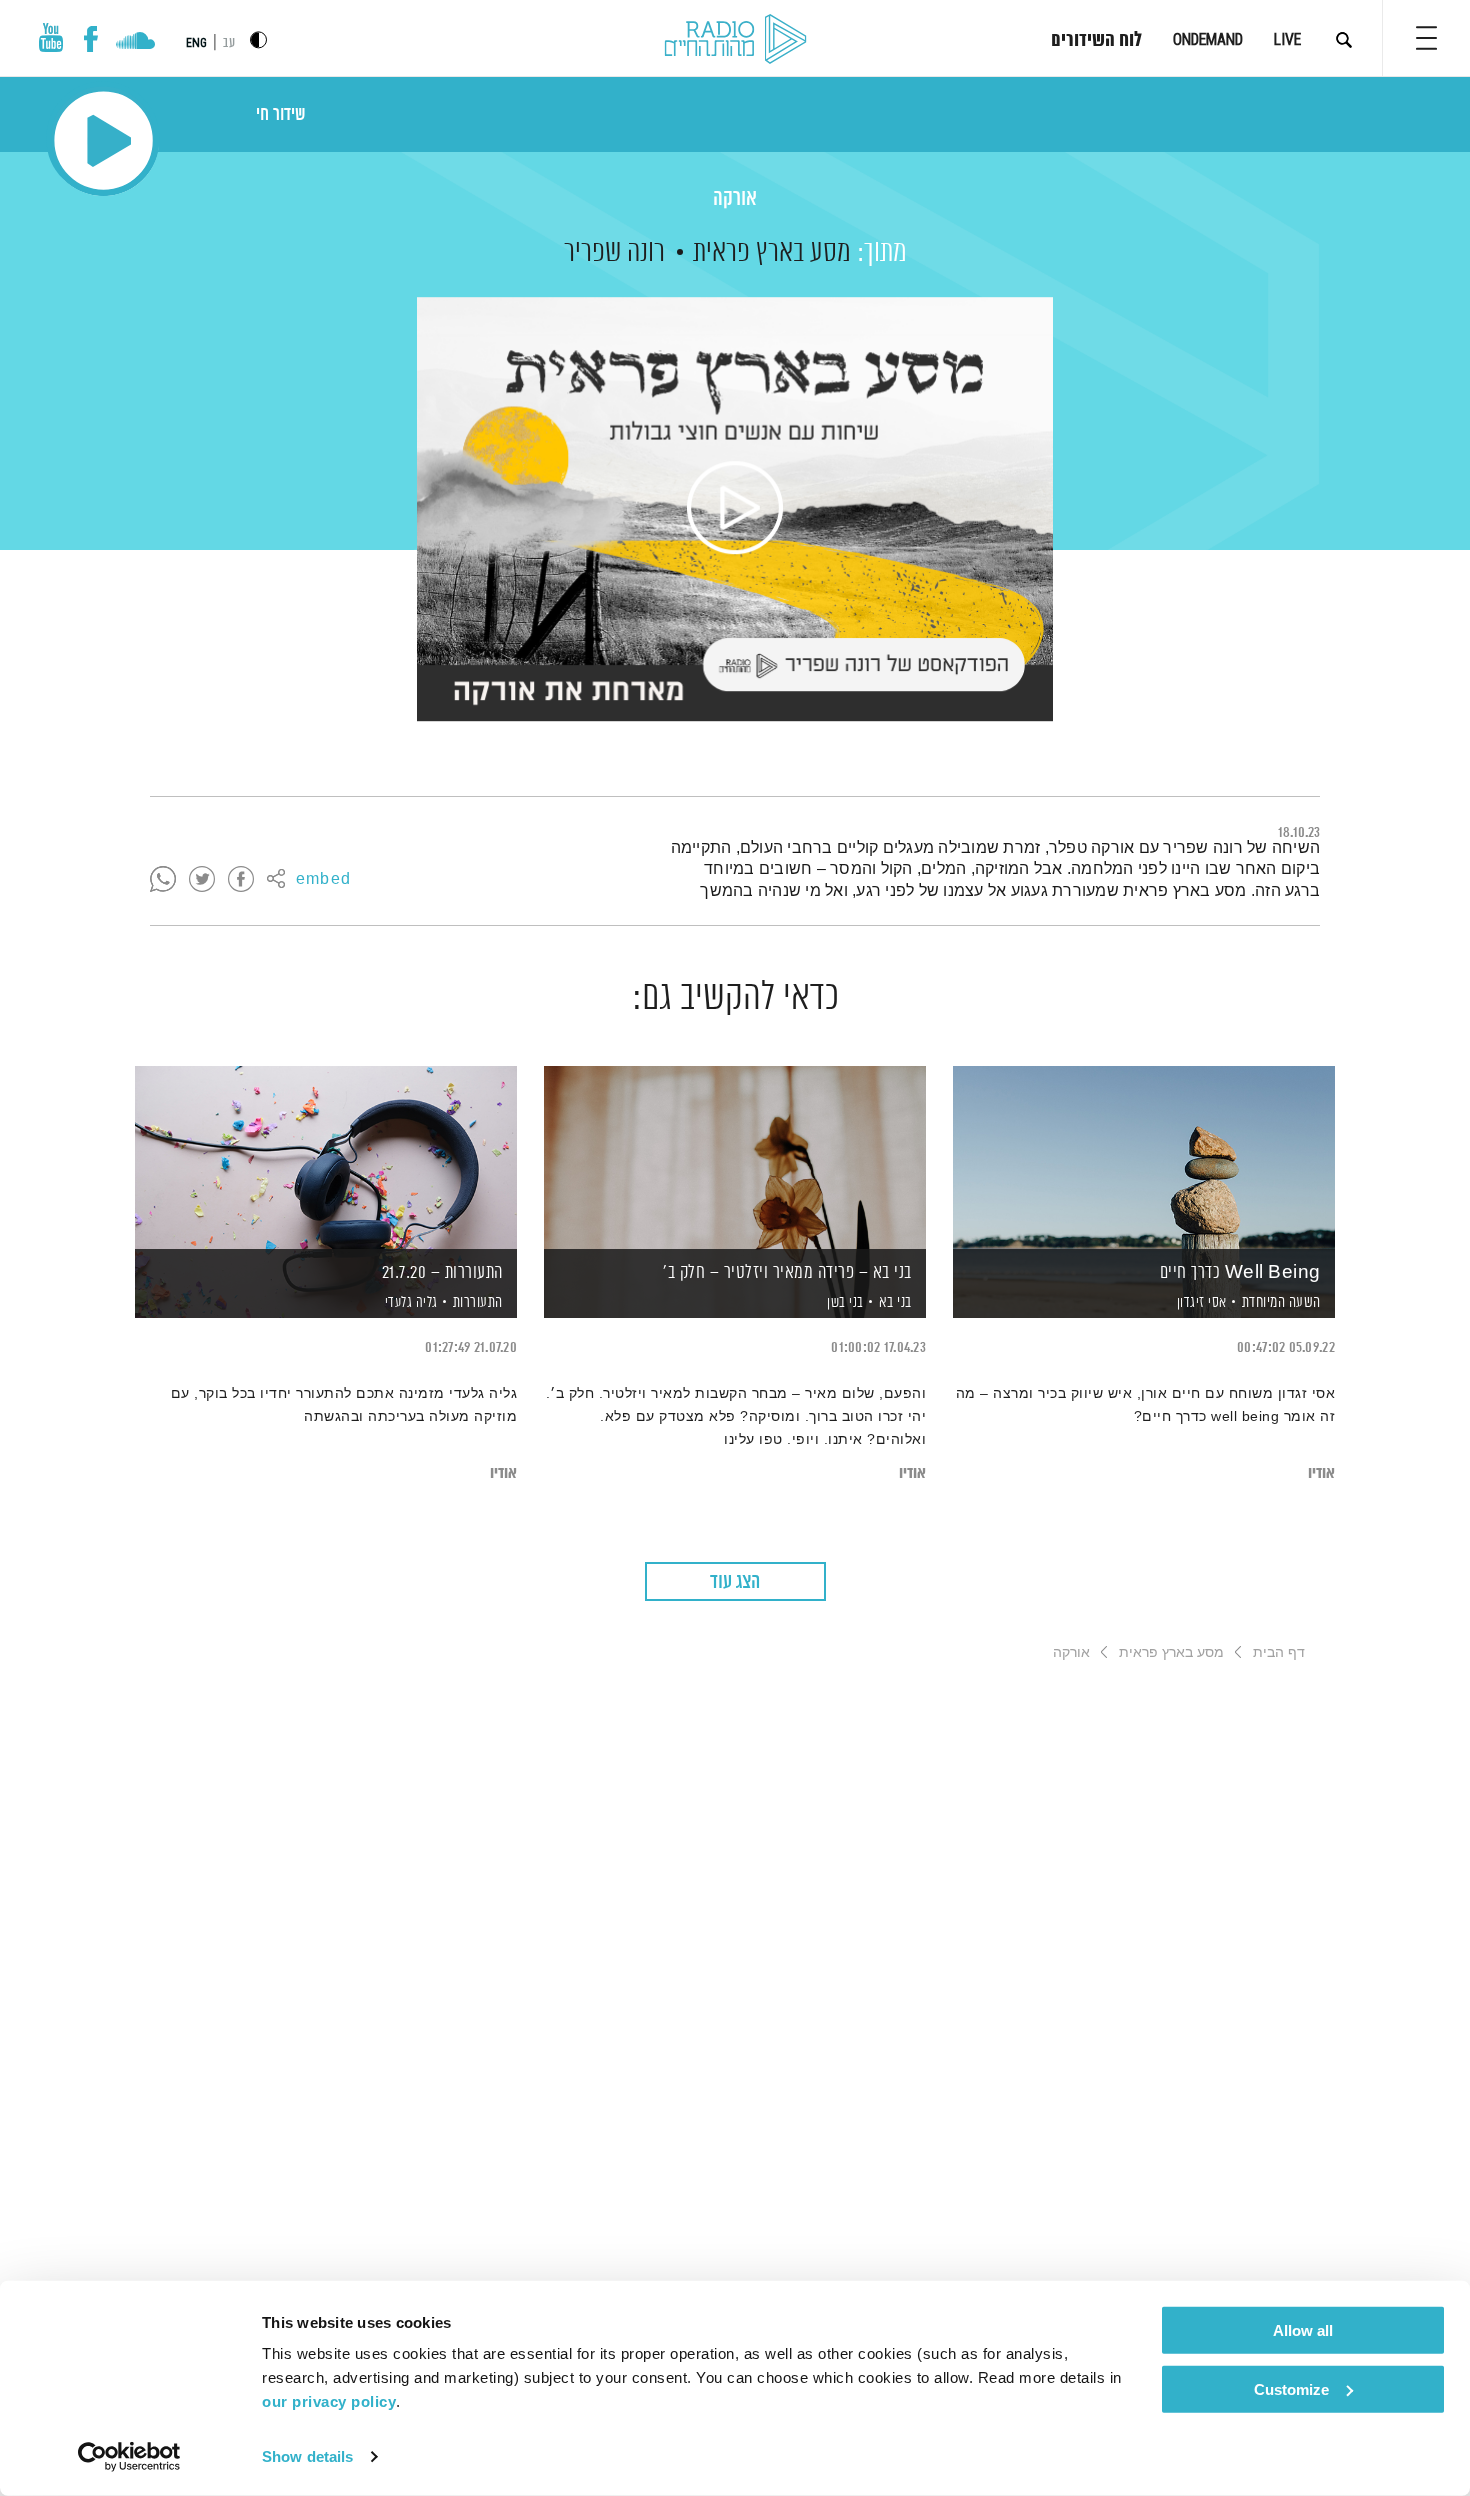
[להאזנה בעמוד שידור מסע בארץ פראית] (735, 509)
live (1287, 39)
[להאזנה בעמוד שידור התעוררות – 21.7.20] (326, 1157)
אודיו (1321, 1473)
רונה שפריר (614, 253)
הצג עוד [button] (735, 1582)
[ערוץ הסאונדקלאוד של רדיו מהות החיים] (135, 43)
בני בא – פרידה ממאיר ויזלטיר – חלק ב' (787, 1273)
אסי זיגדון (1200, 1303)
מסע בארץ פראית (772, 253)
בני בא (895, 1302)
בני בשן (844, 1303)
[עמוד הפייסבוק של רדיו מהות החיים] (90, 39)
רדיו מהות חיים (735, 40)
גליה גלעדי (409, 1303)
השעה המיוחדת (1281, 1302)
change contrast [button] (258, 39)
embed (323, 880)
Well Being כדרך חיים (1240, 1273)
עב (229, 43)
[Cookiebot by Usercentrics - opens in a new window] (129, 2457)
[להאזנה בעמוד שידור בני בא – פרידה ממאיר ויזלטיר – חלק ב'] (735, 1157)
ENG (196, 43)
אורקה (735, 199)
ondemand (1208, 39)
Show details (307, 2456)
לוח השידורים (1096, 41)
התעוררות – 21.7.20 (442, 1273)
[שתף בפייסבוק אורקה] (241, 880)
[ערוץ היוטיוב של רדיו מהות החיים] (51, 37)
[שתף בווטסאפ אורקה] (163, 880)
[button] (1426, 38)
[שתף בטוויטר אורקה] (202, 880)
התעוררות (478, 1302)
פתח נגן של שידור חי (103, 140)
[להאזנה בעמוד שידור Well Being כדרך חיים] (1144, 1157)
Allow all (1303, 2330)
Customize (1291, 2388)
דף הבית (1279, 1652)
